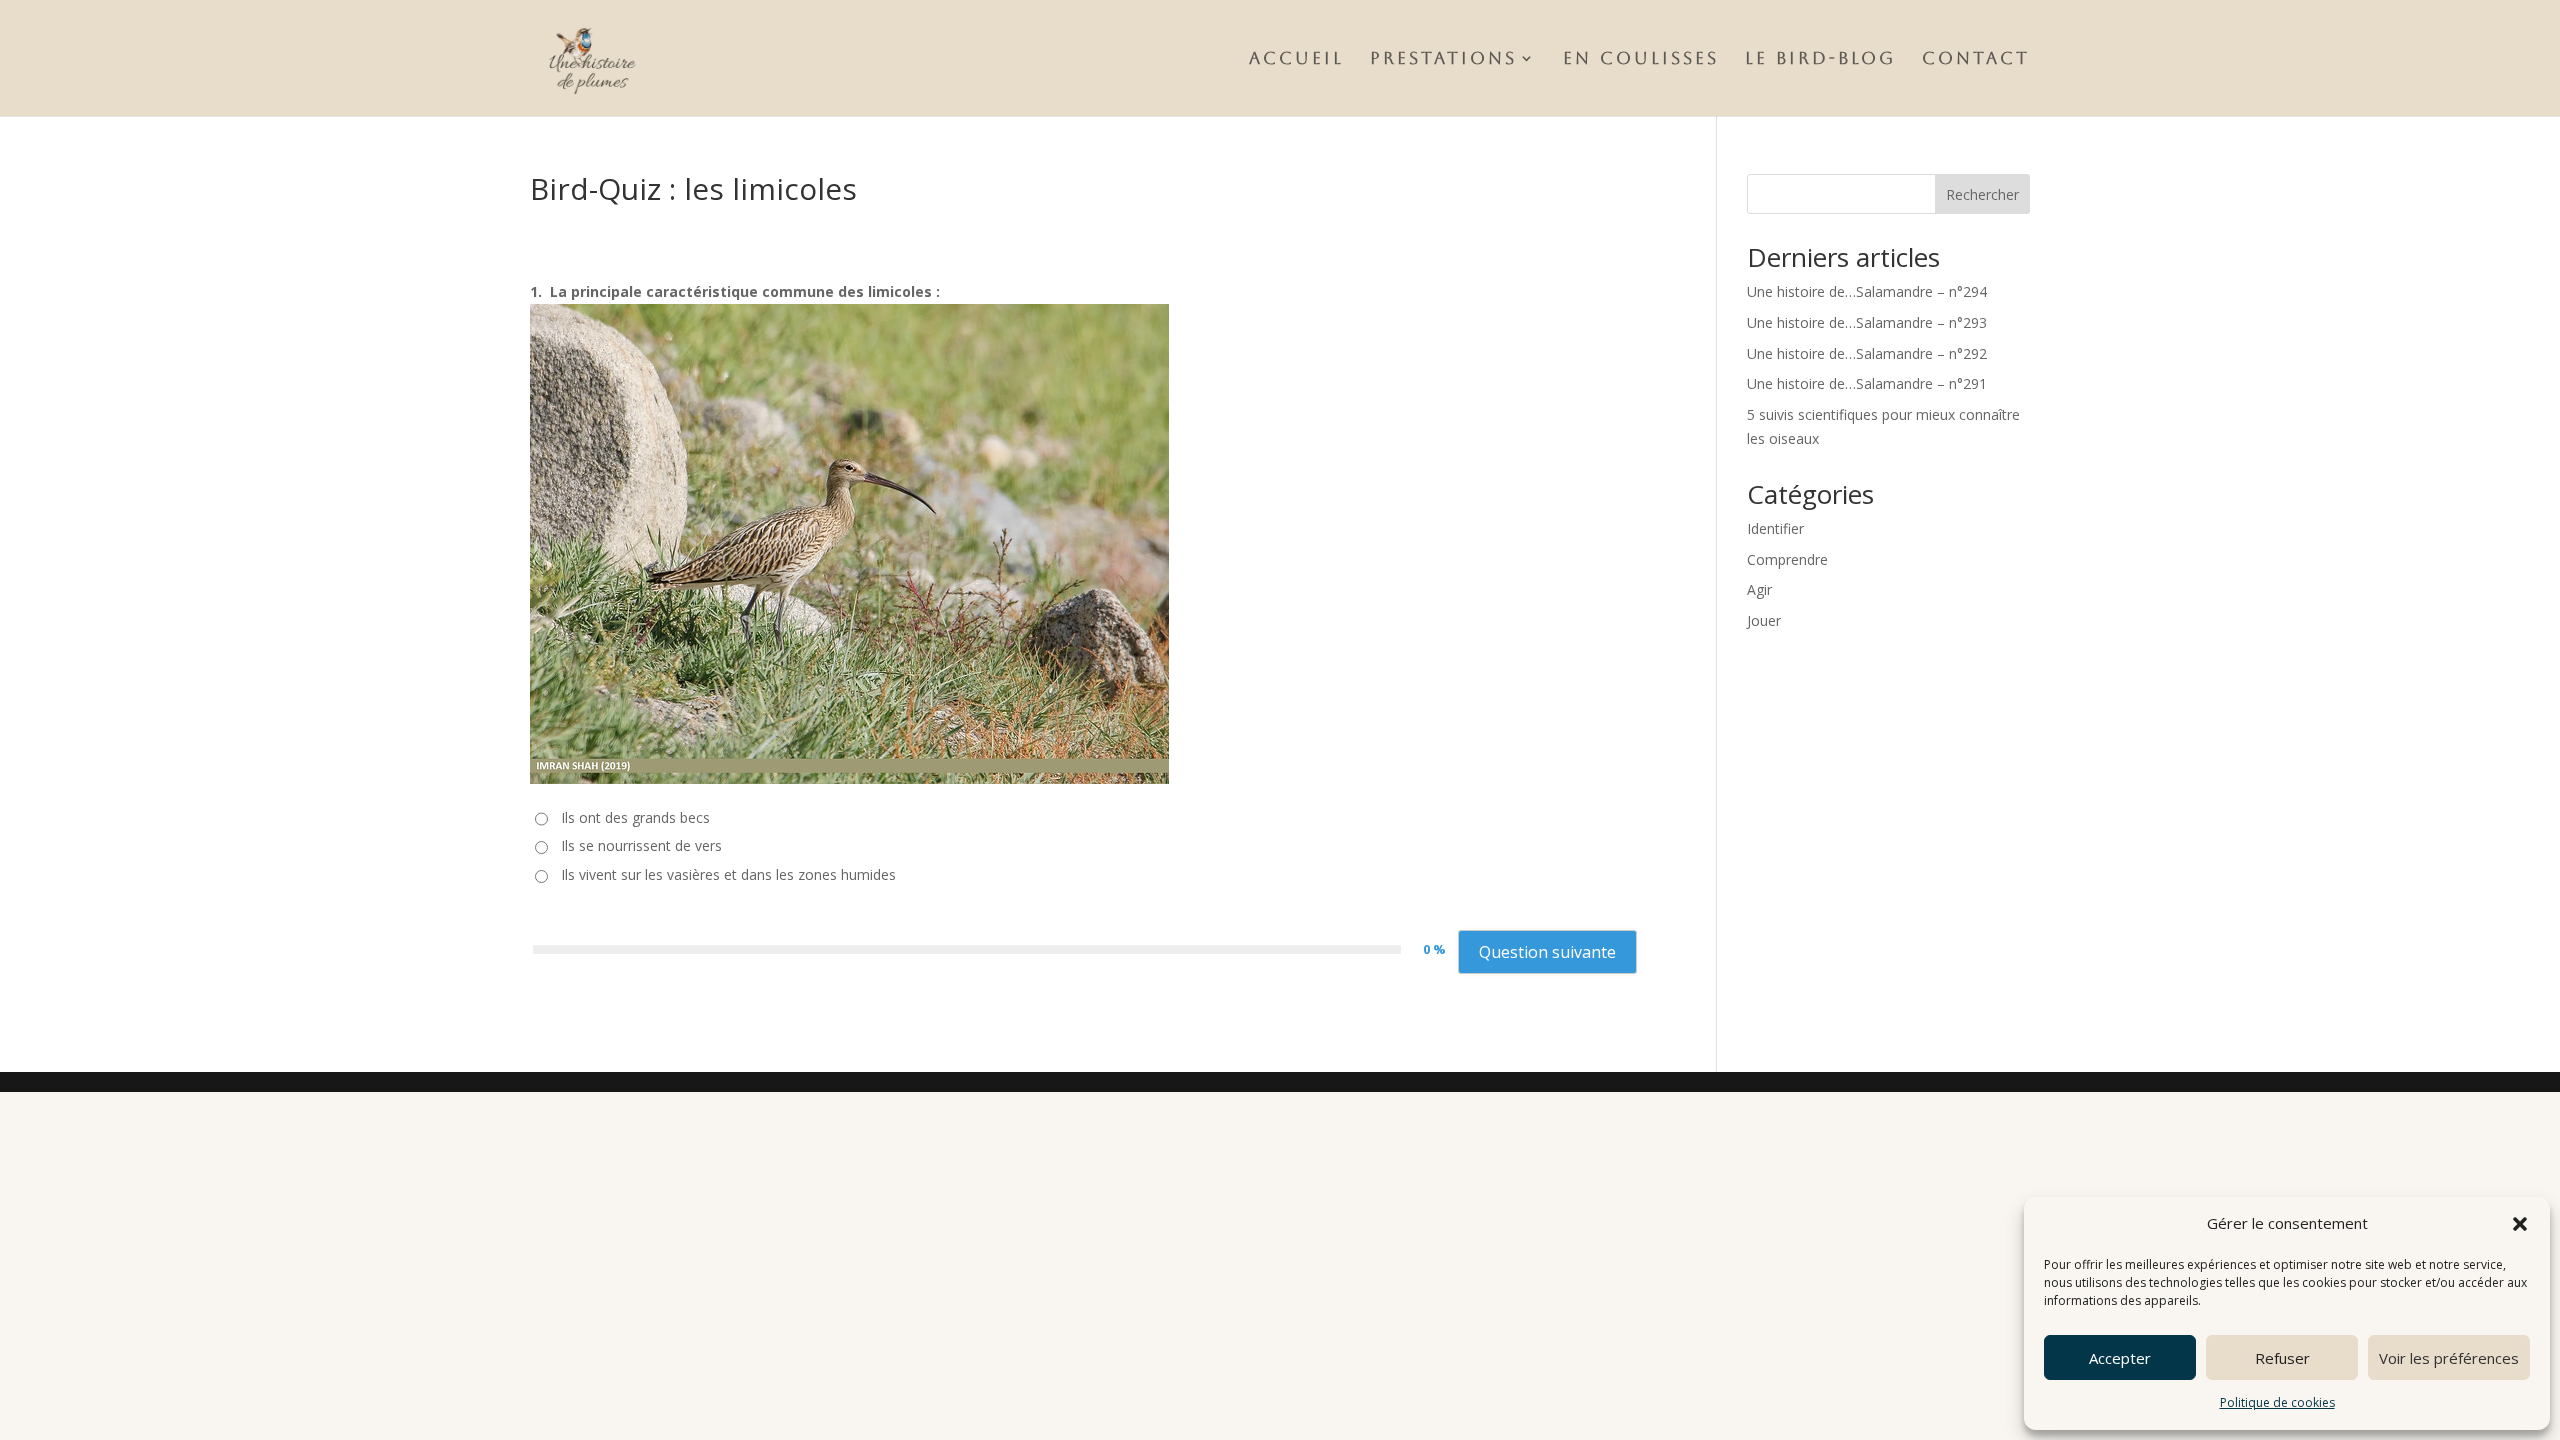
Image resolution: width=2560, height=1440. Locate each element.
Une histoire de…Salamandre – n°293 (1867, 322)
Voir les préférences (2449, 1358)
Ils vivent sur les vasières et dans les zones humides (728, 874)
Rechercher (1982, 194)
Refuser (2282, 1358)
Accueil (1296, 59)
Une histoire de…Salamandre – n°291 (1867, 383)
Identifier (1775, 528)
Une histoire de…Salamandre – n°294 (1867, 291)
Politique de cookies (2277, 1402)
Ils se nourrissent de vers (641, 845)
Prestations (1443, 59)
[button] (2520, 1224)
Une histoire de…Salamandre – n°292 (1867, 353)
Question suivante (1547, 952)
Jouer (1764, 620)
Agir (1759, 589)
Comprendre (1787, 559)
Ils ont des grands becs (635, 817)
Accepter (2120, 1358)
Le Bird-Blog (1820, 59)
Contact (1976, 59)
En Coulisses (1641, 59)
